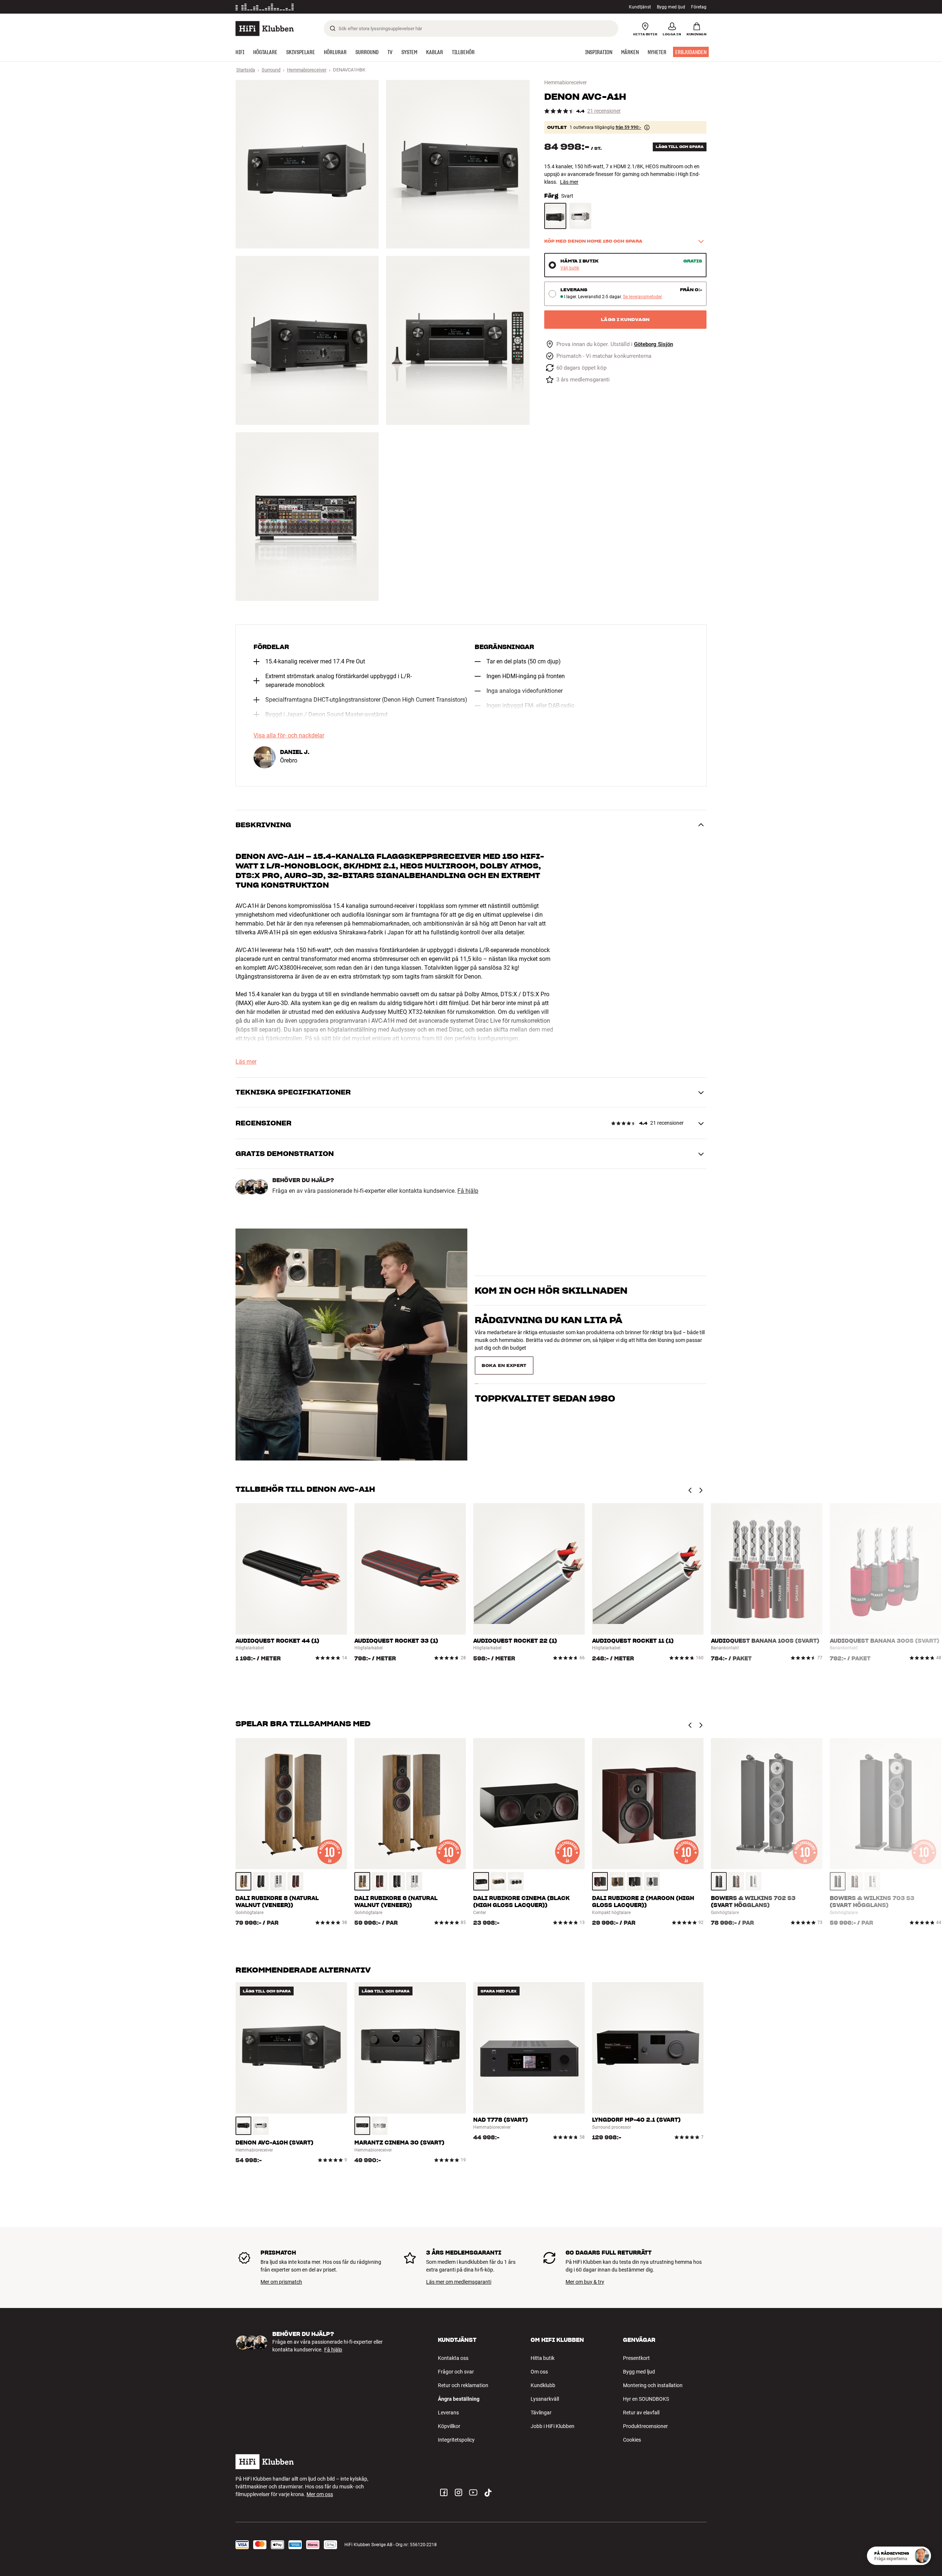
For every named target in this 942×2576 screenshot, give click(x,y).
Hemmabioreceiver (307, 70)
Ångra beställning (459, 2399)
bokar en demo (667, 1307)
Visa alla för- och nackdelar (289, 736)
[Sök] (333, 28)
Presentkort (636, 2358)
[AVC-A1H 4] (458, 340)
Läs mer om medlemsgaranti (459, 2282)
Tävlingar (541, 2413)
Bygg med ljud (671, 7)
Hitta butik (543, 2358)
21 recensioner (604, 111)
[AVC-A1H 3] (307, 340)
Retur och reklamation (463, 2385)
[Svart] (555, 216)
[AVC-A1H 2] (458, 164)
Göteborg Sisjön (654, 344)
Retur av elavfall (641, 2413)
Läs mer (569, 182)
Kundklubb (543, 2385)
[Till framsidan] (265, 29)
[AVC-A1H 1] (307, 164)
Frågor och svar (456, 2372)
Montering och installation (653, 2385)
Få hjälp (468, 1191)
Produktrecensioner (645, 2426)
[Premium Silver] (580, 216)
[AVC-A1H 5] (307, 517)
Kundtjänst (640, 7)
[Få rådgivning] (922, 2556)
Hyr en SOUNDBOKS (646, 2399)
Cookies (632, 2440)
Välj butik (570, 268)
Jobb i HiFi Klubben (553, 2426)
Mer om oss (320, 2494)
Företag (699, 7)
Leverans (448, 2413)
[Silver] (261, 2126)
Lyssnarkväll (545, 2399)
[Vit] (278, 1881)
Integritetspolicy (456, 2440)
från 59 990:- (628, 127)
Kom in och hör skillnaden (551, 1294)
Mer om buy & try (585, 2282)
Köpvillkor (449, 2426)
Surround (271, 70)
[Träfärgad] (243, 1881)
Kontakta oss (453, 2358)
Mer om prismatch (281, 2282)
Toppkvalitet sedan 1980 (545, 1395)
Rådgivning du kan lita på (548, 1365)
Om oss (539, 2372)
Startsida (246, 70)
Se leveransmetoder (642, 297)
